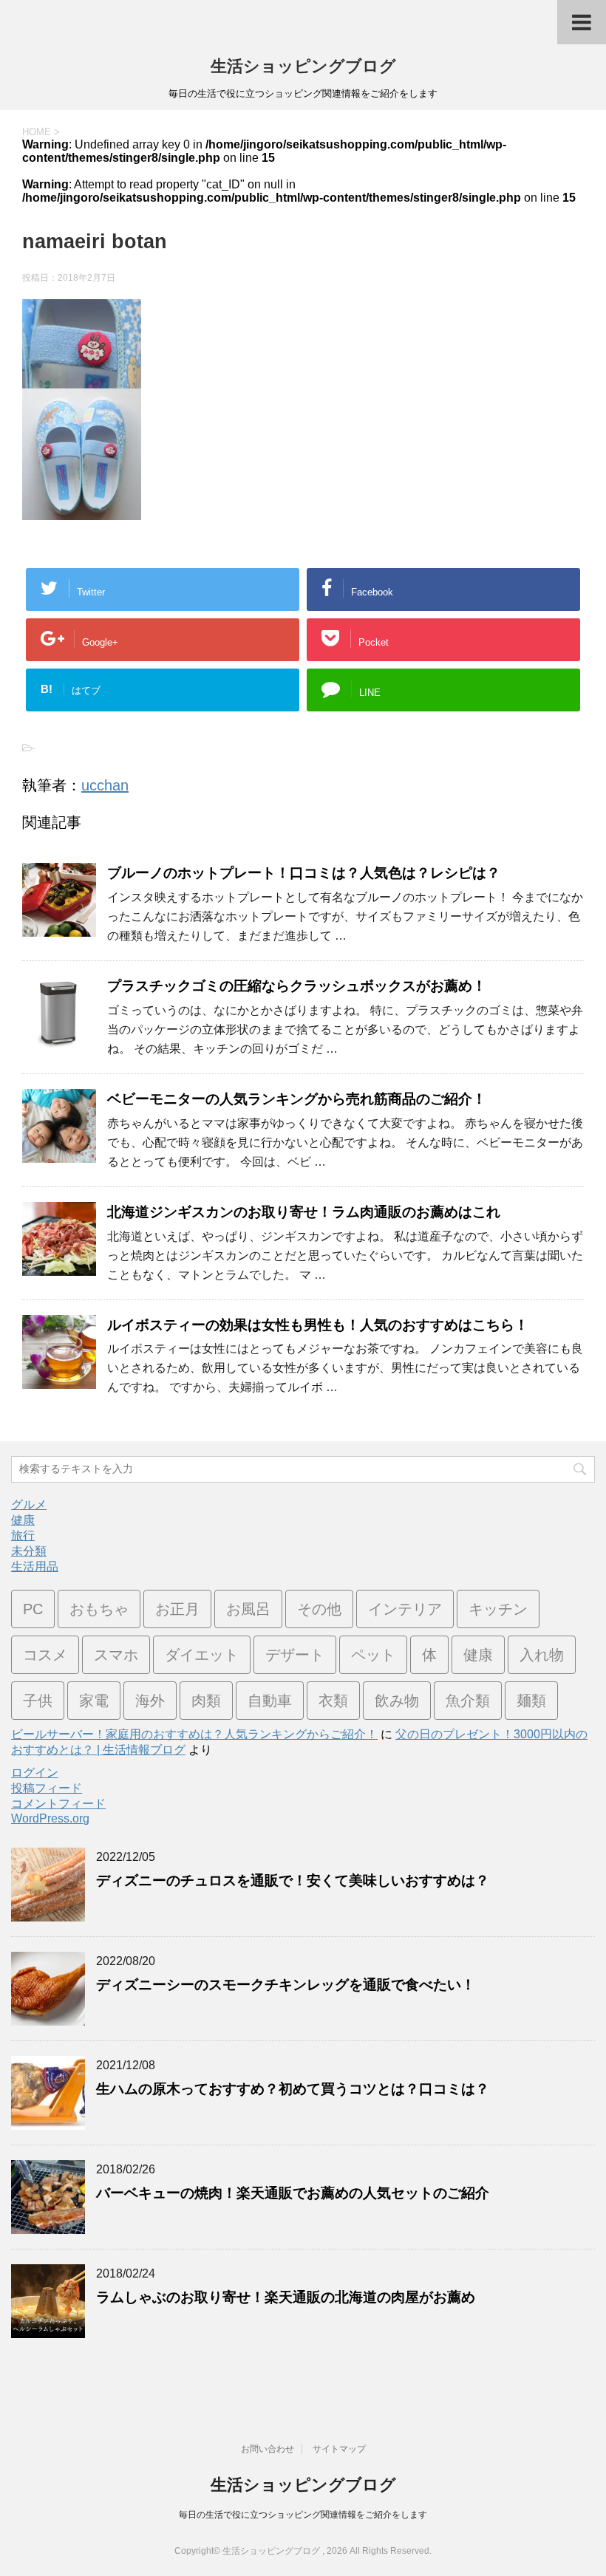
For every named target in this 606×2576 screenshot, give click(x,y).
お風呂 (248, 1609)
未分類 (29, 1551)
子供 (38, 1701)
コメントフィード (58, 1804)
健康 (23, 1520)
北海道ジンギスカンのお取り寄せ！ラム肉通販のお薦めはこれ (304, 1212)
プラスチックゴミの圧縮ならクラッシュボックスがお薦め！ (297, 986)
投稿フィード (47, 1788)
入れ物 (542, 1655)
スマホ (116, 1655)
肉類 (206, 1701)
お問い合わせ (268, 2449)
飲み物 (397, 1701)
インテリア (405, 1609)
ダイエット (202, 1655)
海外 (150, 1701)
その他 (319, 1609)
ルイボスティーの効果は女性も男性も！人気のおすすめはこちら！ (318, 1325)
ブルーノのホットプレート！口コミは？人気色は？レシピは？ (304, 873)
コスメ (45, 1655)
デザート (295, 1655)
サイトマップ (339, 2449)
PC (33, 1609)
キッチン (498, 1609)
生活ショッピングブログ (303, 66)
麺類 (531, 1701)
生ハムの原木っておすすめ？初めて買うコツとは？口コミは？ (293, 2089)
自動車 (270, 1701)
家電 (94, 1701)
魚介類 (468, 1701)
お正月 (177, 1609)
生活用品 (35, 1567)
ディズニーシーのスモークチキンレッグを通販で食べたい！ (286, 1985)
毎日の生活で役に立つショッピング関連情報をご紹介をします (303, 2515)
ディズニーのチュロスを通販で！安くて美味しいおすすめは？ (293, 1880)
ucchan (105, 785)
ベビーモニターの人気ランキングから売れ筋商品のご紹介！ (297, 1099)
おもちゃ (99, 1609)
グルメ (29, 1504)
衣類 (333, 1701)
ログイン (35, 1773)
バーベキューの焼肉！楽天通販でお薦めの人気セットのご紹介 (293, 2193)
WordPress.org (50, 1818)
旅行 (23, 1535)
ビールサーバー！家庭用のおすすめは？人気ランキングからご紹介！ (194, 1734)
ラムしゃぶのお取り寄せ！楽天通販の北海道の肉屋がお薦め (286, 2297)
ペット (373, 1655)
